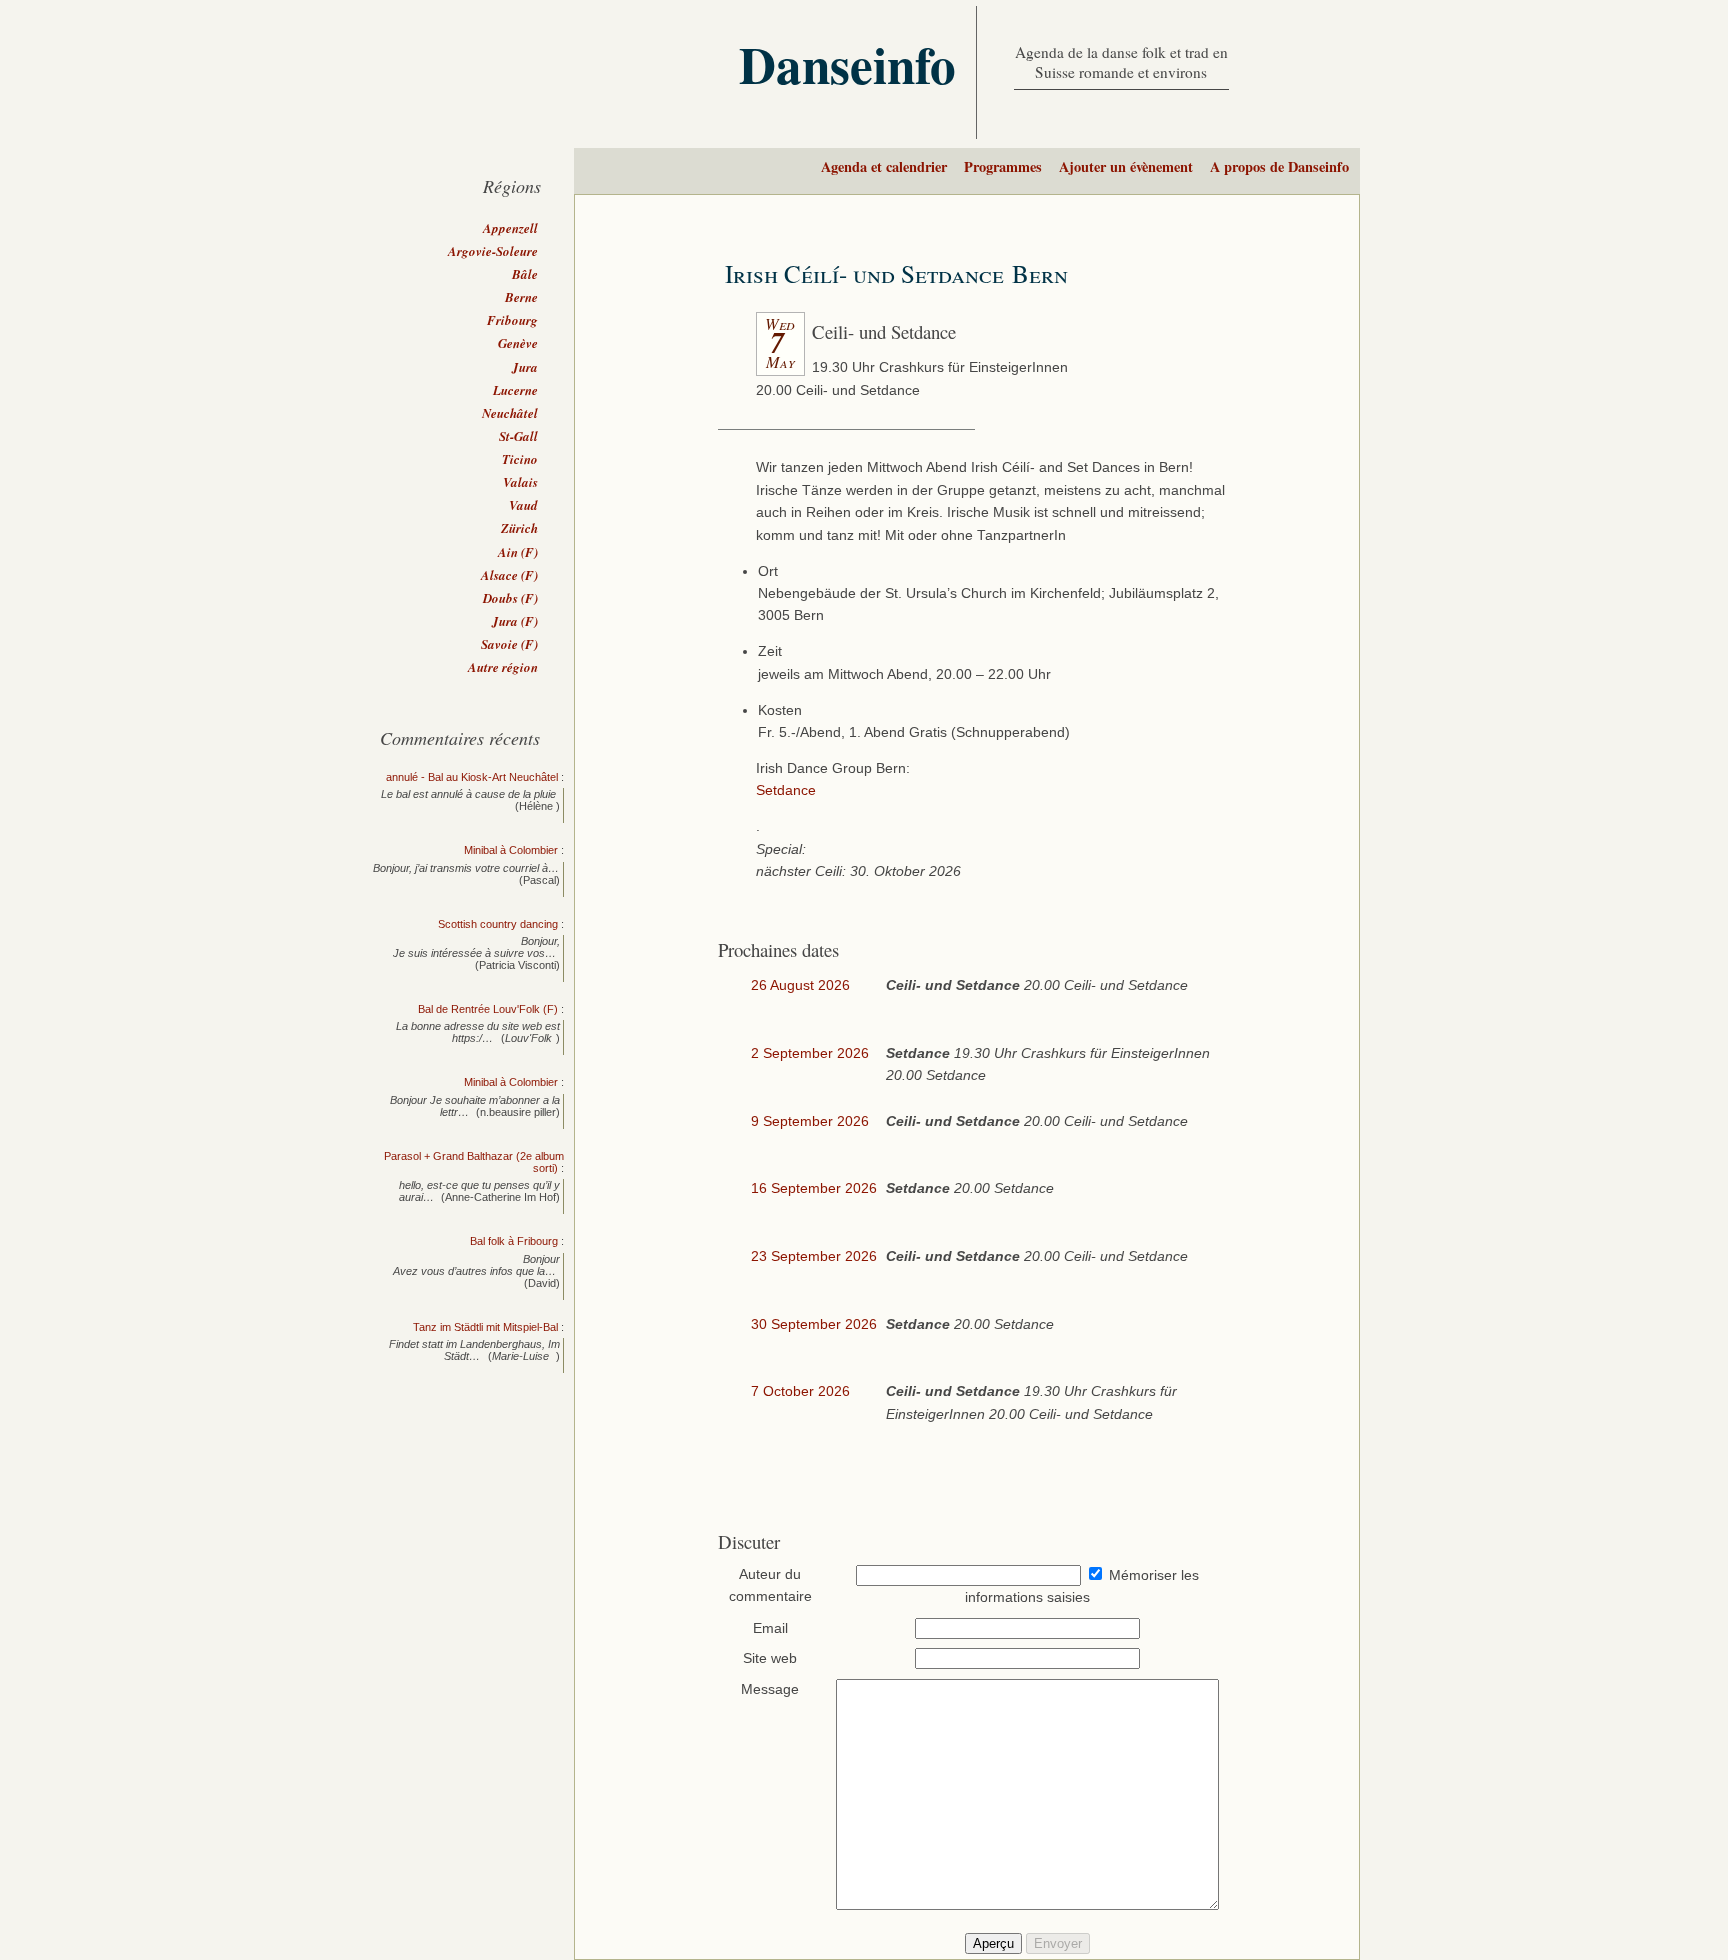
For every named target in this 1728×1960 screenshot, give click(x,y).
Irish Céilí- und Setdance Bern (896, 273)
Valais (520, 482)
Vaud (523, 505)
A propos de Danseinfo (1279, 166)
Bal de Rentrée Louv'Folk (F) (488, 1009)
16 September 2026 (814, 1188)
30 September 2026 (814, 1324)
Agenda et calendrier (884, 166)
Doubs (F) (510, 598)
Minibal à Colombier (511, 850)
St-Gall (518, 436)
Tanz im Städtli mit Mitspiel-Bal (485, 1327)
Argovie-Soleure (493, 251)
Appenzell (510, 228)
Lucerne (515, 390)
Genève (518, 343)
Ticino (520, 459)
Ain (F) (518, 552)
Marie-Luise (522, 1356)
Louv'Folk (528, 1038)
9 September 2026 (810, 1121)
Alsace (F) (509, 575)
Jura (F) (515, 621)
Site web (770, 1658)
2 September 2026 (810, 1053)
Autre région (503, 667)
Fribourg (512, 320)
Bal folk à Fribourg (514, 1241)
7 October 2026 (800, 1391)
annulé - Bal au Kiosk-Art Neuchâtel (472, 777)
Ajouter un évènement (1126, 166)
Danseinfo (847, 64)
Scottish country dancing (498, 924)
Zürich (519, 528)
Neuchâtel (510, 413)
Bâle (525, 274)
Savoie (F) (509, 644)
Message (770, 1689)
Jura (525, 367)
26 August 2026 (800, 985)
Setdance (786, 790)
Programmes (1003, 166)
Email (770, 1628)
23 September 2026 (814, 1256)
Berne (521, 297)
